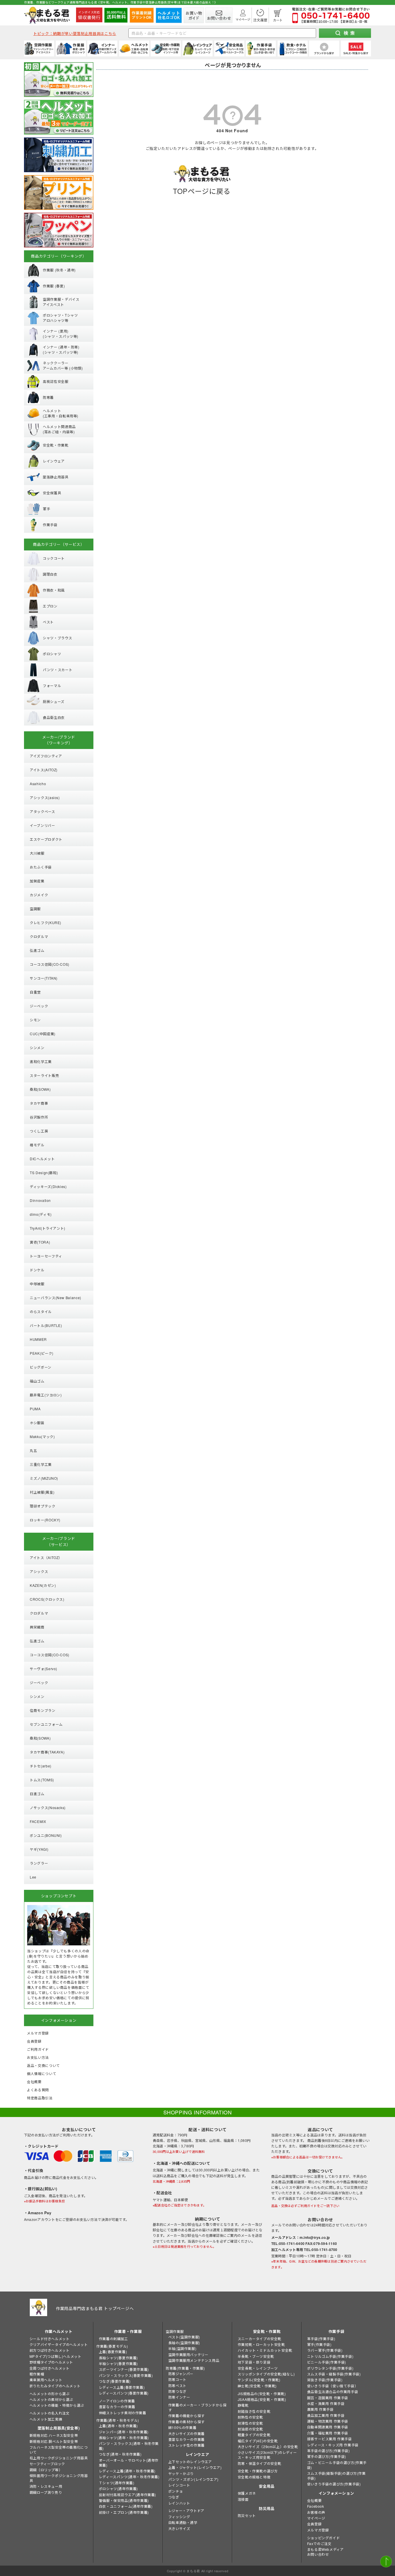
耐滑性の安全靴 (250, 2423)
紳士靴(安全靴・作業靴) (257, 2386)
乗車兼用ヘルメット (46, 2380)
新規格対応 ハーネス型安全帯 (54, 2435)
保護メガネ (247, 2493)
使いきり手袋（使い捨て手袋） (333, 2386)
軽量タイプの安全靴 (254, 2435)
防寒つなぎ (177, 2391)
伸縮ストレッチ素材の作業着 (123, 2413)
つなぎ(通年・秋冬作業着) (120, 2454)
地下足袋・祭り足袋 (254, 2362)
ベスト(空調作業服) (184, 2337)
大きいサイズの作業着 (187, 2433)
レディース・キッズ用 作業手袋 (333, 2445)
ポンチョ (176, 2491)
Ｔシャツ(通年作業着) (117, 2483)
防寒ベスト (177, 2385)
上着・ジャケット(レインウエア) (195, 2467)
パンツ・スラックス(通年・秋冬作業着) (129, 2446)
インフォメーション (336, 2493)
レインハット (179, 2503)
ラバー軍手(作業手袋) (325, 2350)
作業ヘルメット (59, 2331)
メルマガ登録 (318, 2530)
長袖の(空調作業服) (184, 2343)
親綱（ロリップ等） (46, 2470)
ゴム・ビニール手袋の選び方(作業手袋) (337, 2465)
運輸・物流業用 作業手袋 (328, 2421)
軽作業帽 (37, 2374)
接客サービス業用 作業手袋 (330, 2439)
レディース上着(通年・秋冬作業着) (127, 2471)
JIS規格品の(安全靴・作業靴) (262, 2394)
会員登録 (314, 2524)
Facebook (316, 2506)
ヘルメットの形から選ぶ (50, 2394)
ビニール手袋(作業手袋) (327, 2362)
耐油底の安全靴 (250, 2429)
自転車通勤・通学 (183, 2522)
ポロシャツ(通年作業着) (118, 2488)
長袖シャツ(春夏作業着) (118, 2358)
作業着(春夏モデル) (112, 2346)
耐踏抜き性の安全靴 (254, 2411)
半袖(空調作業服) (182, 2348)
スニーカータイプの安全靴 (260, 2339)
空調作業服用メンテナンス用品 (194, 2360)
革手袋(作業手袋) (321, 2339)
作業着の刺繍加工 (113, 2339)
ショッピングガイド (323, 2538)
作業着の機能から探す (187, 2416)
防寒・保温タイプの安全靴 (260, 2463)
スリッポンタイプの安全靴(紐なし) (266, 2374)
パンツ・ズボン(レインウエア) (193, 2479)
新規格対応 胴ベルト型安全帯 (54, 2441)
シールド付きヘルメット (50, 2339)
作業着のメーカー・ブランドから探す (197, 2407)
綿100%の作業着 (182, 2427)
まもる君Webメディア (325, 2549)
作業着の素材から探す (187, 2422)
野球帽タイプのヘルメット (51, 2362)
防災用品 (267, 2508)
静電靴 (243, 2405)
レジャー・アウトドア (186, 2510)
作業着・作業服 (128, 2331)
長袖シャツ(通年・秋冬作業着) (124, 2438)
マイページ (316, 2518)
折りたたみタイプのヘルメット (55, 2386)
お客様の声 (316, 2512)
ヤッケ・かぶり (181, 2473)
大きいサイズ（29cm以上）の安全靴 (268, 2446)
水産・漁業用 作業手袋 (326, 2403)
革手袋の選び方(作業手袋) (328, 2451)
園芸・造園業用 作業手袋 (328, 2398)
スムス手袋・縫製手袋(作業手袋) (334, 2374)
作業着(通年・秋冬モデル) (118, 2420)
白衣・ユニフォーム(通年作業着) (126, 2506)
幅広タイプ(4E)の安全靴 (258, 2441)
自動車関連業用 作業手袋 (328, 2427)
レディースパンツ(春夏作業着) (124, 2393)
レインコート (179, 2485)
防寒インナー (179, 2397)
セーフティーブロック (47, 2464)
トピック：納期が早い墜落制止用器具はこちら (75, 33)
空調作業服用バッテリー (188, 2354)
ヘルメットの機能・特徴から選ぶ (57, 2405)
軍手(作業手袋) (319, 2344)
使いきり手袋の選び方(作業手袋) (334, 2484)
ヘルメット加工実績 (46, 2419)
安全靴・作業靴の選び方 (258, 2471)
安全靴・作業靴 (267, 2331)
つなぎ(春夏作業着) (115, 2381)
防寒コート (177, 2379)
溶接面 (243, 2499)
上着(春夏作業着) (113, 2352)
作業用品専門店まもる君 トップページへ (95, 2308)
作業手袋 (336, 2331)
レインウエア (197, 2454)
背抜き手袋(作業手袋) (325, 2380)
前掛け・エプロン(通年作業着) (124, 2512)
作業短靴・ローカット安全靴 (261, 2344)
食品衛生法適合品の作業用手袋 (333, 2392)
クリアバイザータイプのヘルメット (59, 2344)
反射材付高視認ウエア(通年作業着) (128, 2495)
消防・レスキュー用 (46, 2486)
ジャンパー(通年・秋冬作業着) (124, 2432)
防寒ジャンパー (181, 2374)
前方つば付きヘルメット (50, 2350)
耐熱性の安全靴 (250, 2417)
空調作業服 (175, 2331)
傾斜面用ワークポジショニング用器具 (59, 2478)
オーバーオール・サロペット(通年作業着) (129, 2463)
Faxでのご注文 (319, 2543)
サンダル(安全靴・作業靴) (259, 2380)
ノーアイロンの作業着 (117, 2401)
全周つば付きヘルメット (50, 2368)
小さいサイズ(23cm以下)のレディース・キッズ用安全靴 (267, 2455)
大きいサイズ (179, 2528)
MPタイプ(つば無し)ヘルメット (56, 2356)
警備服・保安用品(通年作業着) (124, 2500)
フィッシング (179, 2517)
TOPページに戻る (202, 191)
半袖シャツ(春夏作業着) (118, 2363)
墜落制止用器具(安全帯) (59, 2428)
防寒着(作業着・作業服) (185, 2368)
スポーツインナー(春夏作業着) (124, 2369)
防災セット (247, 2515)
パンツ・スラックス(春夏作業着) (126, 2375)
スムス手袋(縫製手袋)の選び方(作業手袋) (336, 2476)
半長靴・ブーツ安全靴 (256, 2356)
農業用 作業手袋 (320, 2409)
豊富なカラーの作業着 (117, 2407)
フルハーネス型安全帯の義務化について (59, 2450)
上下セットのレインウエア (190, 2462)
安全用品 (267, 2486)
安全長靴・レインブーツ (258, 2368)
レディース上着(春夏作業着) (122, 2387)
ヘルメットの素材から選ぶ (51, 2399)
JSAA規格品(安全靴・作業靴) (262, 2399)
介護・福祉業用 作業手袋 (328, 2433)
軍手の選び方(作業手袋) (327, 2456)
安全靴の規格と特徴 (254, 2477)
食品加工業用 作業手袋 (326, 2415)
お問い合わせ (318, 2554)
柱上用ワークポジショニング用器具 (59, 2458)
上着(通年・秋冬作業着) (118, 2426)
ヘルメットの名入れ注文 (50, 2413)
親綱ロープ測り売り (46, 2492)
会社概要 (314, 2500)
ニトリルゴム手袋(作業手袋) (330, 2356)
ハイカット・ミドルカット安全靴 (265, 2350)
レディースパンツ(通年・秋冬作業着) (129, 2477)
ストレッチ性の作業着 (187, 2445)
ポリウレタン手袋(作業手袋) (330, 2368)
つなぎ (174, 2497)
